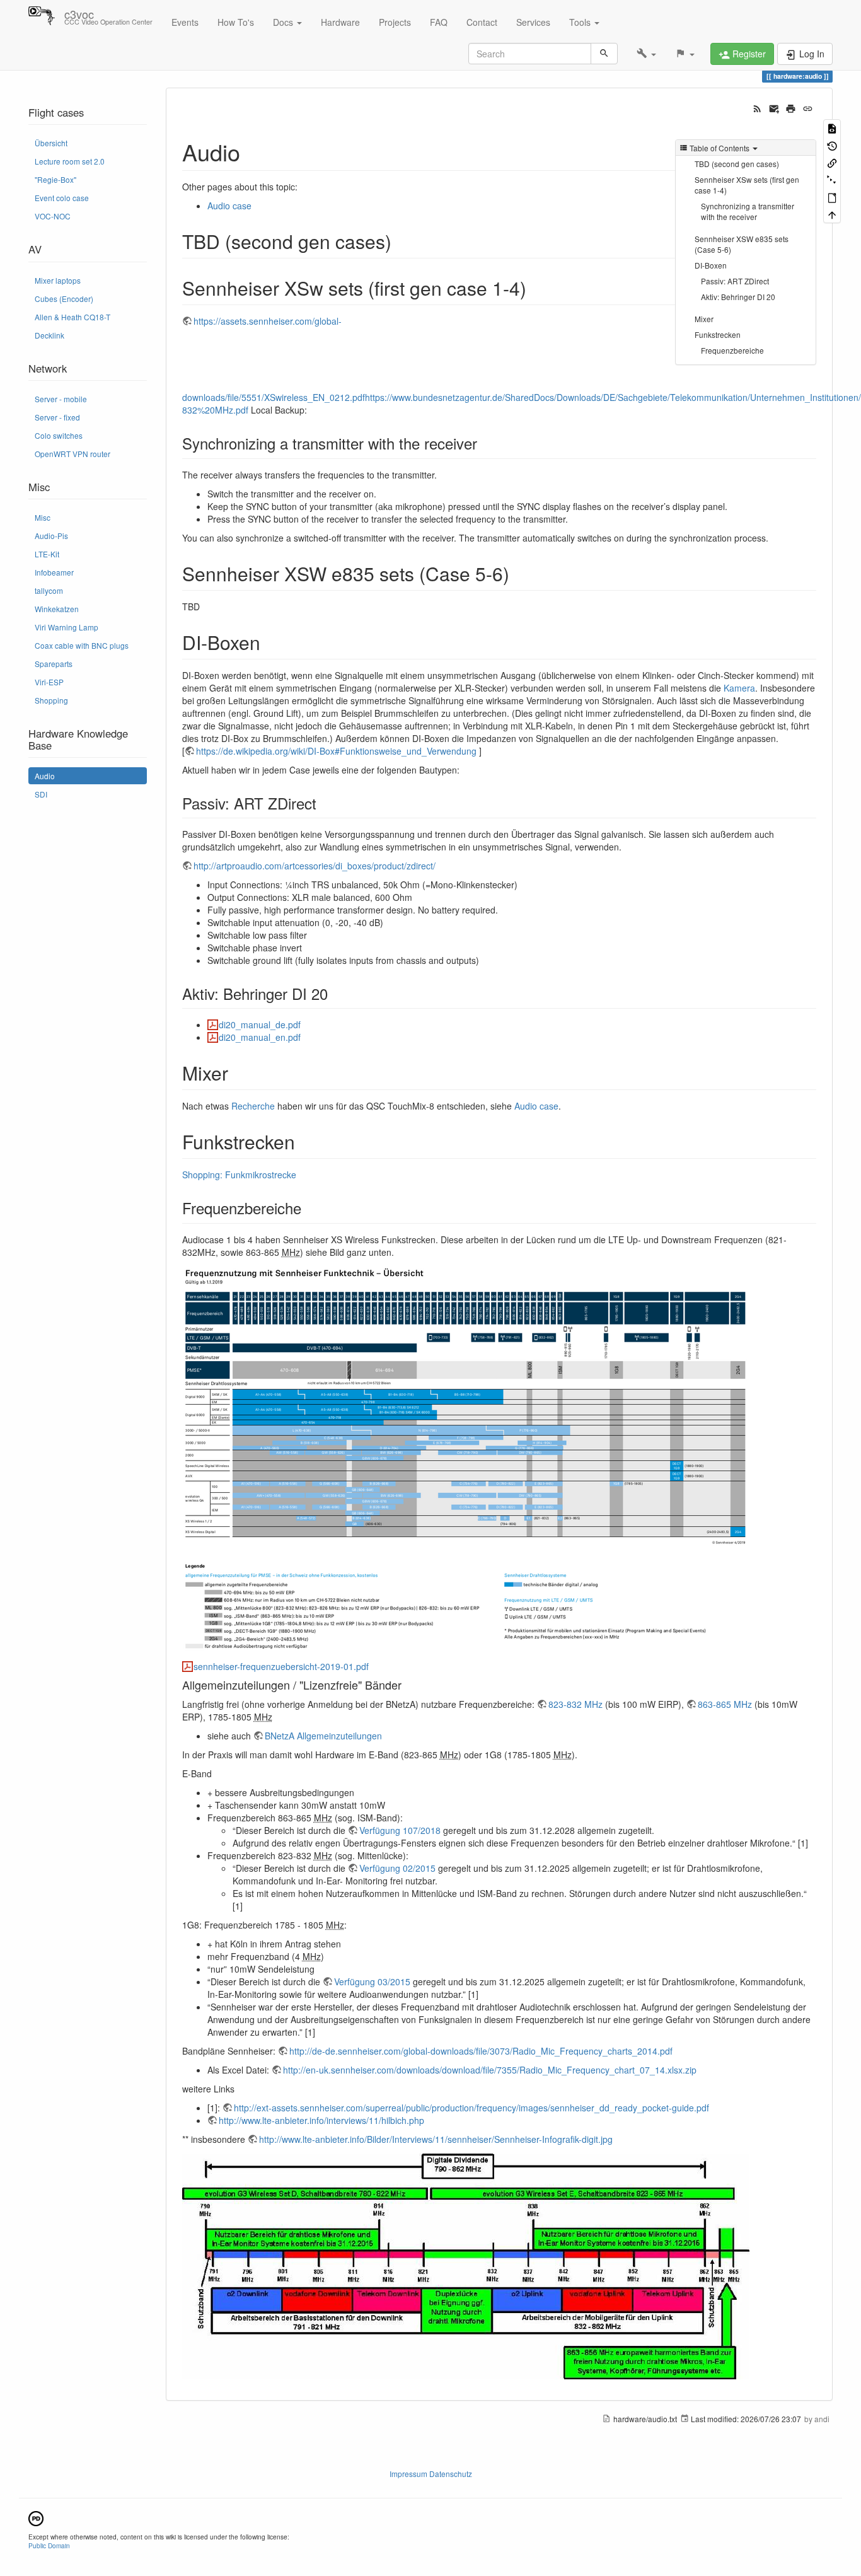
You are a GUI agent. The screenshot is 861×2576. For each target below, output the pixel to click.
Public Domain (49, 2545)
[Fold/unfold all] (832, 179)
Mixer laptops (58, 280)
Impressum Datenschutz (431, 2474)
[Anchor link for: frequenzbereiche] (309, 1208)
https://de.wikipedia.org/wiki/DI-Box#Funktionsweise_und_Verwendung (336, 751)
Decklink (49, 335)
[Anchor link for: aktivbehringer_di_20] (335, 993)
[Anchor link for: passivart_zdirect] (324, 803)
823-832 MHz (575, 1704)
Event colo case (62, 198)
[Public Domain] (36, 2517)
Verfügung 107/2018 (400, 1830)
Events (185, 22)
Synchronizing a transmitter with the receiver (748, 211)
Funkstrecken (718, 334)
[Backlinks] (832, 162)
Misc (43, 517)
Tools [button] (581, 22)
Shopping (51, 700)
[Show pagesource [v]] (832, 128)
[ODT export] (832, 197)
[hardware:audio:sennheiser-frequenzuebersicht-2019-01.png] (466, 1458)
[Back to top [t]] (832, 214)
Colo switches (59, 435)
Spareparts (54, 664)
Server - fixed (57, 417)
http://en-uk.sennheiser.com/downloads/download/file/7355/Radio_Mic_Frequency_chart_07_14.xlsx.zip (490, 2070)
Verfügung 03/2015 (372, 1981)
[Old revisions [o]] (832, 145)
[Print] (791, 107)
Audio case (229, 206)
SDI (41, 794)
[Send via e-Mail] (774, 107)
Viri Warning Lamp (66, 627)
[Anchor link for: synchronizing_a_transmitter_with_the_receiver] (485, 443)
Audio (45, 776)
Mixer (704, 319)
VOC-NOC (53, 216)
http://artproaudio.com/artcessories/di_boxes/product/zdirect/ (315, 866)
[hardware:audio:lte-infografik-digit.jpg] (466, 2265)
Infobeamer (54, 572)
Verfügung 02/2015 (397, 1868)
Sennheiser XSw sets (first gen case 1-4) (747, 185)
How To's (236, 22)
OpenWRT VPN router (72, 454)
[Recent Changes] (757, 107)
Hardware (340, 22)
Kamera (739, 688)
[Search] (604, 54)
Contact (482, 22)
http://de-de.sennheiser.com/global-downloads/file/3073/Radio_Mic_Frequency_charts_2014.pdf (481, 2051)
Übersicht (51, 143)
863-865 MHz (725, 1704)
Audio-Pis (51, 536)
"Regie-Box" (55, 179)
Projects (395, 22)
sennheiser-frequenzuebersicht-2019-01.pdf (281, 1666)
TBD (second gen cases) (737, 164)
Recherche (253, 1106)
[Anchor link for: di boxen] (270, 642)
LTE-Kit (47, 554)
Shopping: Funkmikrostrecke (239, 1175)
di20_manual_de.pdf (260, 1024)
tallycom (49, 590)
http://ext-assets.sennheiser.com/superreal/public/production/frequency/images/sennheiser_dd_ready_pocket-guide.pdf (471, 2108)
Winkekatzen (57, 609)
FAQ (439, 22)
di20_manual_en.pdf (260, 1037)
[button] (646, 54)
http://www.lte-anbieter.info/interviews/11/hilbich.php (321, 2120)
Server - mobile (61, 399)
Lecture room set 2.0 (70, 161)
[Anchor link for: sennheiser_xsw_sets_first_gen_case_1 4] (536, 287)
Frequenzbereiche (732, 350)
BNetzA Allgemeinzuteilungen (323, 1736)
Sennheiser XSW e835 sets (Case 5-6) (742, 244)
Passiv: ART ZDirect (735, 281)
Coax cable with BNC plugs (82, 645)
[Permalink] (808, 107)
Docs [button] (284, 22)
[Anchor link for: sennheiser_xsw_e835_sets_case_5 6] (519, 573)
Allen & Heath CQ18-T (72, 317)
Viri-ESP (49, 682)
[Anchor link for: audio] (252, 151)
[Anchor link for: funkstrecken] (304, 1141)
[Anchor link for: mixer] (238, 1072)
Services (533, 22)
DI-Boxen (711, 265)
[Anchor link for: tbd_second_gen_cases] (401, 241)
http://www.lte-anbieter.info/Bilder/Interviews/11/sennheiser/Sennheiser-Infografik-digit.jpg (436, 2139)
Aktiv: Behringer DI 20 (738, 297)
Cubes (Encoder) (64, 299)
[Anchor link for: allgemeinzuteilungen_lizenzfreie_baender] (407, 1685)
